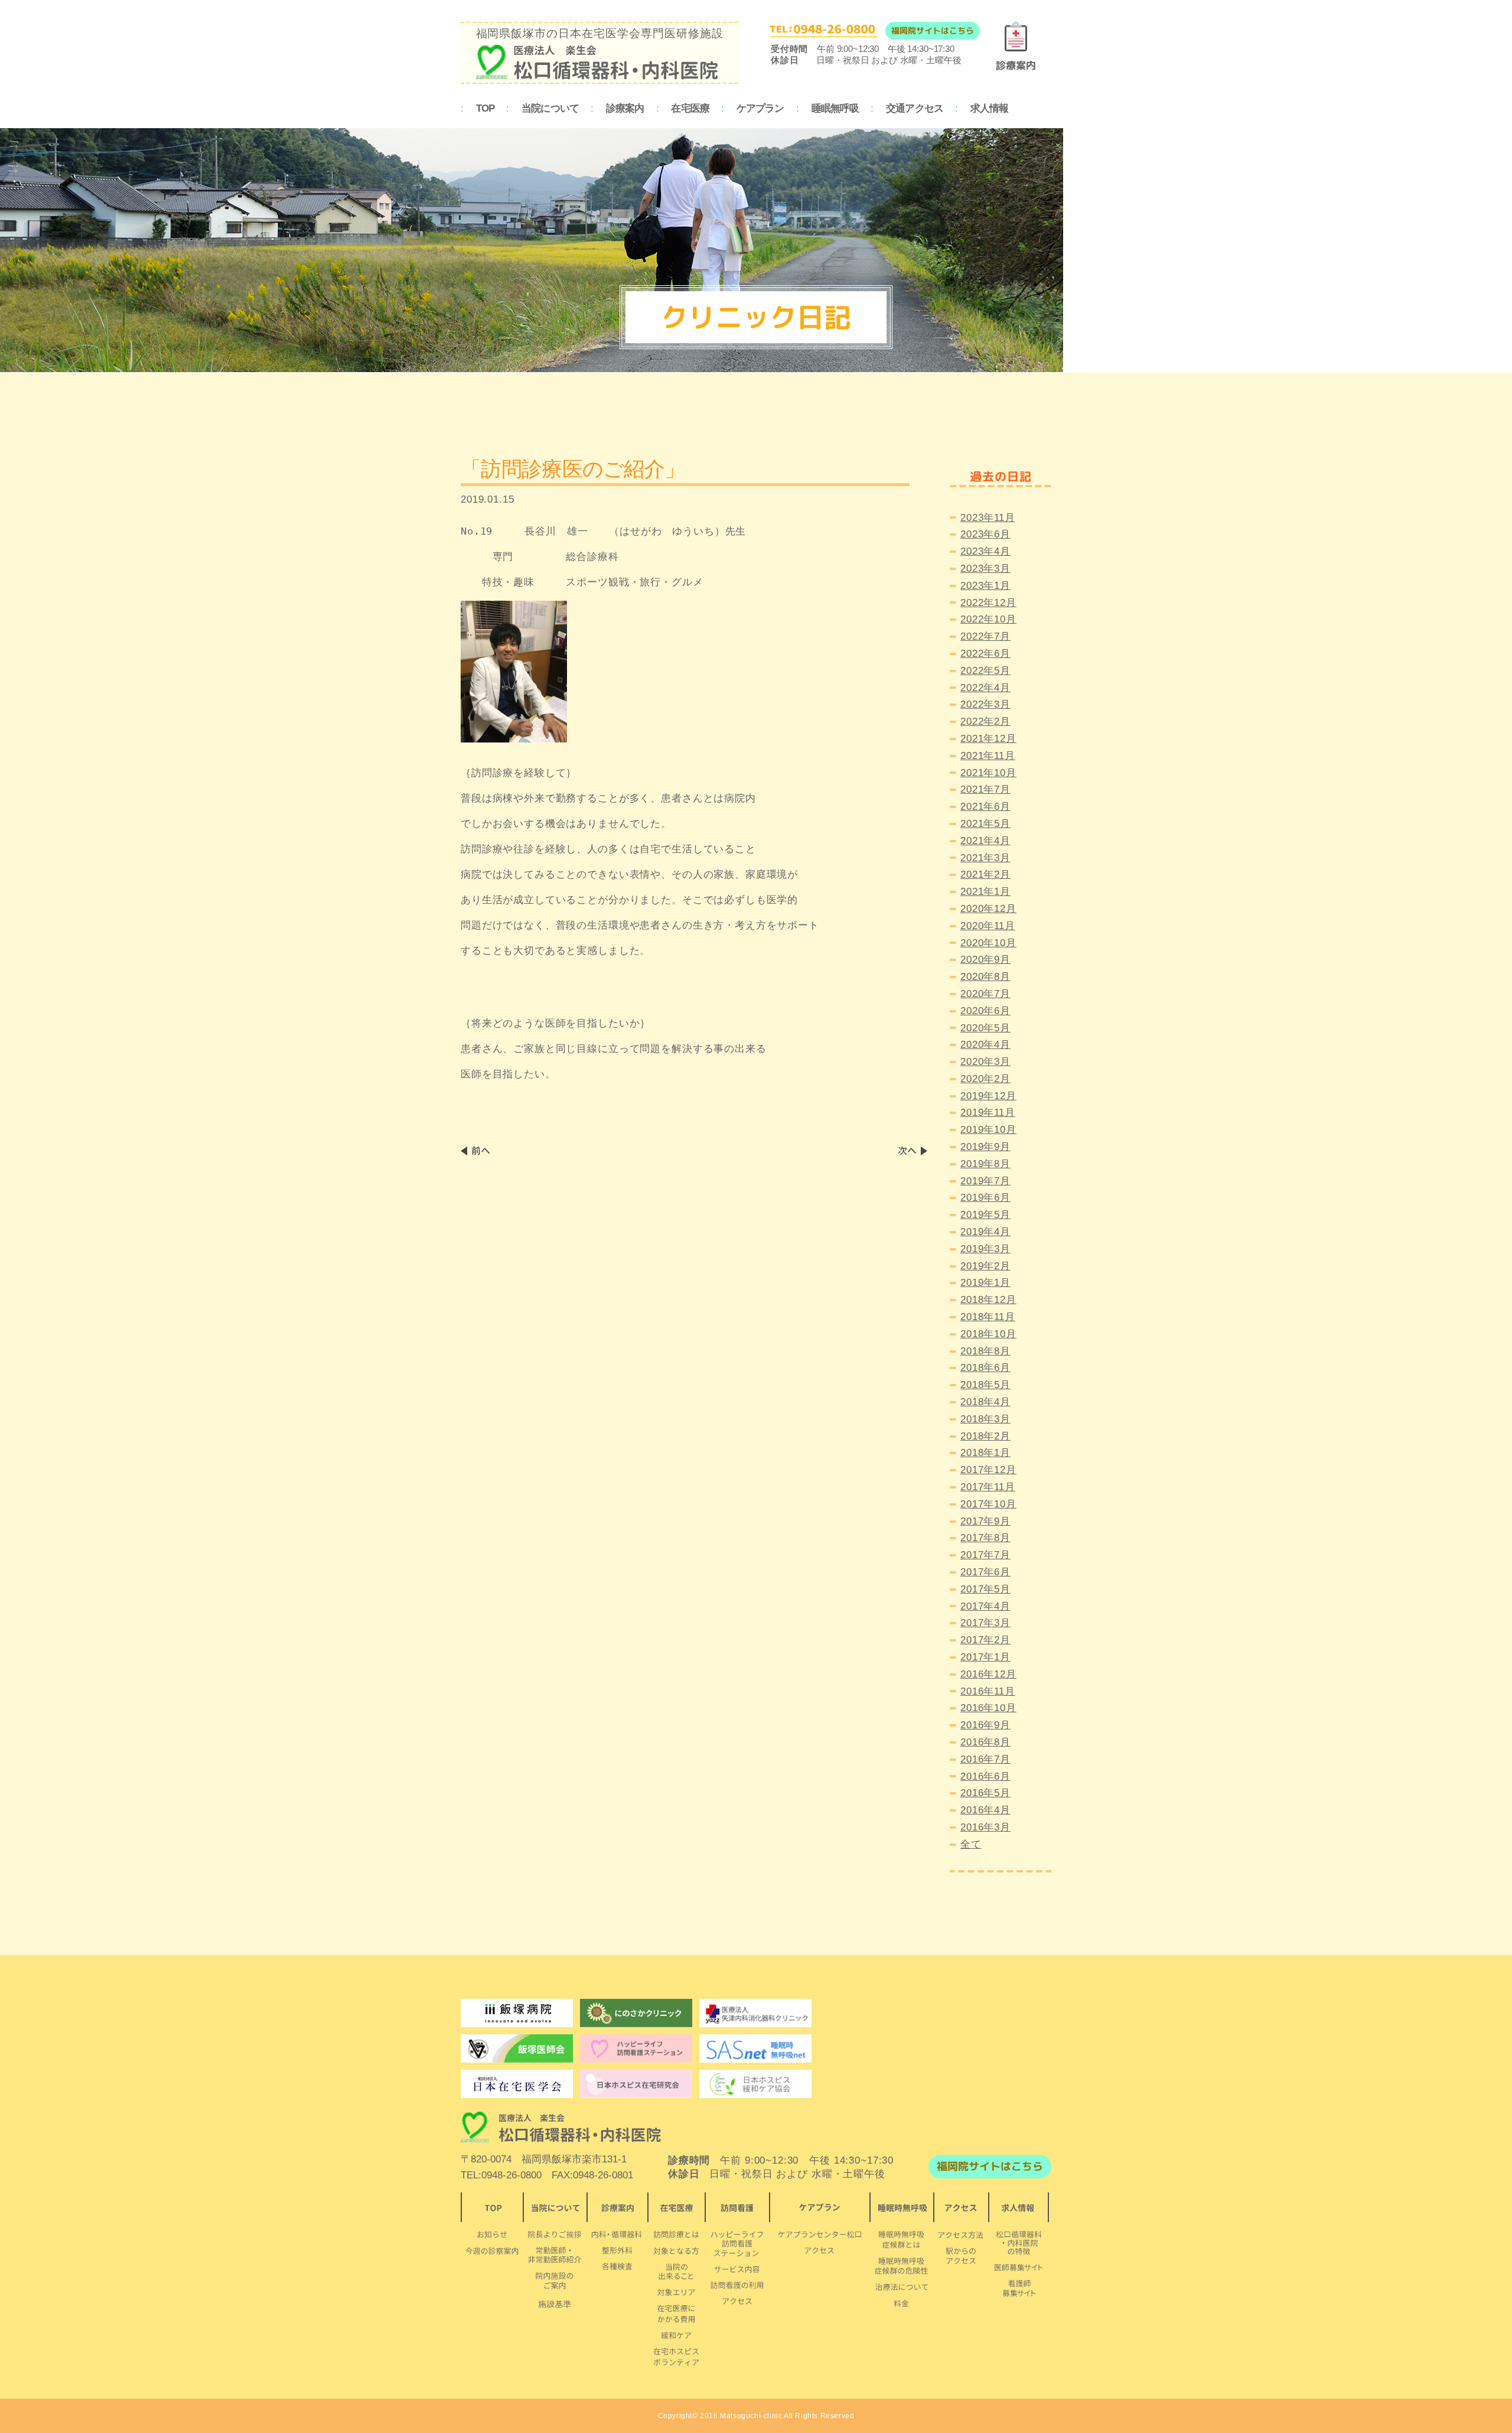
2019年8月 (985, 1164)
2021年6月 (985, 807)
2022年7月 (985, 636)
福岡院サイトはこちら (933, 30)
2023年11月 (988, 518)
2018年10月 (988, 1334)
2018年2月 (985, 1436)
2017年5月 (985, 1589)
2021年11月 (988, 756)
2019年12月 (988, 1096)
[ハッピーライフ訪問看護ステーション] (636, 2048)
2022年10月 (988, 619)
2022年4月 (985, 688)
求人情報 (990, 108)
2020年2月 (985, 1079)
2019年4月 (985, 1232)
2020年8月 (985, 977)
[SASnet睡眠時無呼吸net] (755, 2048)
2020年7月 (985, 994)
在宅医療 (690, 108)
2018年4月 (985, 1402)
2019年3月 (985, 1249)
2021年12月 (988, 739)
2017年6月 (985, 1572)
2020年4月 (985, 1045)
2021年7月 (985, 789)
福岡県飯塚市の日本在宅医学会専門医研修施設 (600, 33)
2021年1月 (985, 892)
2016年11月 (988, 1691)
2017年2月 (985, 1640)
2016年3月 (985, 1827)
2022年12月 (988, 603)
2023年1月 (985, 586)
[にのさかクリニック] (636, 2013)
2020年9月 (985, 960)
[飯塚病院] (517, 2013)
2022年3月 (985, 704)
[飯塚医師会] (517, 2048)
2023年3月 (985, 569)
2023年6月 (985, 534)
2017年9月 (985, 1521)
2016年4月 (985, 1810)
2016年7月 (985, 1759)
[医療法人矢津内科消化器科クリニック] (755, 2013)
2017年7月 (985, 1555)
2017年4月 (985, 1606)
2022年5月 (985, 671)
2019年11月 (988, 1113)
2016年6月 (985, 1776)
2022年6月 (985, 654)
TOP (485, 108)
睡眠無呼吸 (835, 108)
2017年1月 (985, 1657)
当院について (550, 108)
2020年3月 (985, 1062)
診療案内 (625, 108)
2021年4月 (985, 841)
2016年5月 (985, 1793)
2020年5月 (985, 1028)
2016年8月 (985, 1742)
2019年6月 (985, 1198)
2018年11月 (988, 1317)
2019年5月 (985, 1215)
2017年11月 (988, 1487)
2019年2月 (985, 1266)
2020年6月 (985, 1011)
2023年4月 (985, 551)
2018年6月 (985, 1368)
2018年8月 (985, 1351)
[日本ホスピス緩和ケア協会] (755, 2084)
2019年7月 (985, 1181)
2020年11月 (988, 926)
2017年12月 (988, 1470)
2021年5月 (985, 824)
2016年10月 (988, 1708)
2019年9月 (985, 1147)
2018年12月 (988, 1300)
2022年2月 (985, 722)
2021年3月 (985, 858)
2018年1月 (985, 1453)
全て (971, 1844)
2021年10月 (988, 773)
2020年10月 (988, 943)
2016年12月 (988, 1674)
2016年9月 (985, 1725)
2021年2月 (985, 874)
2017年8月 (985, 1538)
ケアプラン (760, 108)
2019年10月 (988, 1130)
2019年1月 (985, 1283)
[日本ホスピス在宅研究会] (517, 2084)
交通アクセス (915, 108)
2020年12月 (988, 909)
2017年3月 (985, 1623)
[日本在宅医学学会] (636, 2084)
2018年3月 (985, 1419)
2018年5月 (985, 1385)
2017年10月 (988, 1504)
